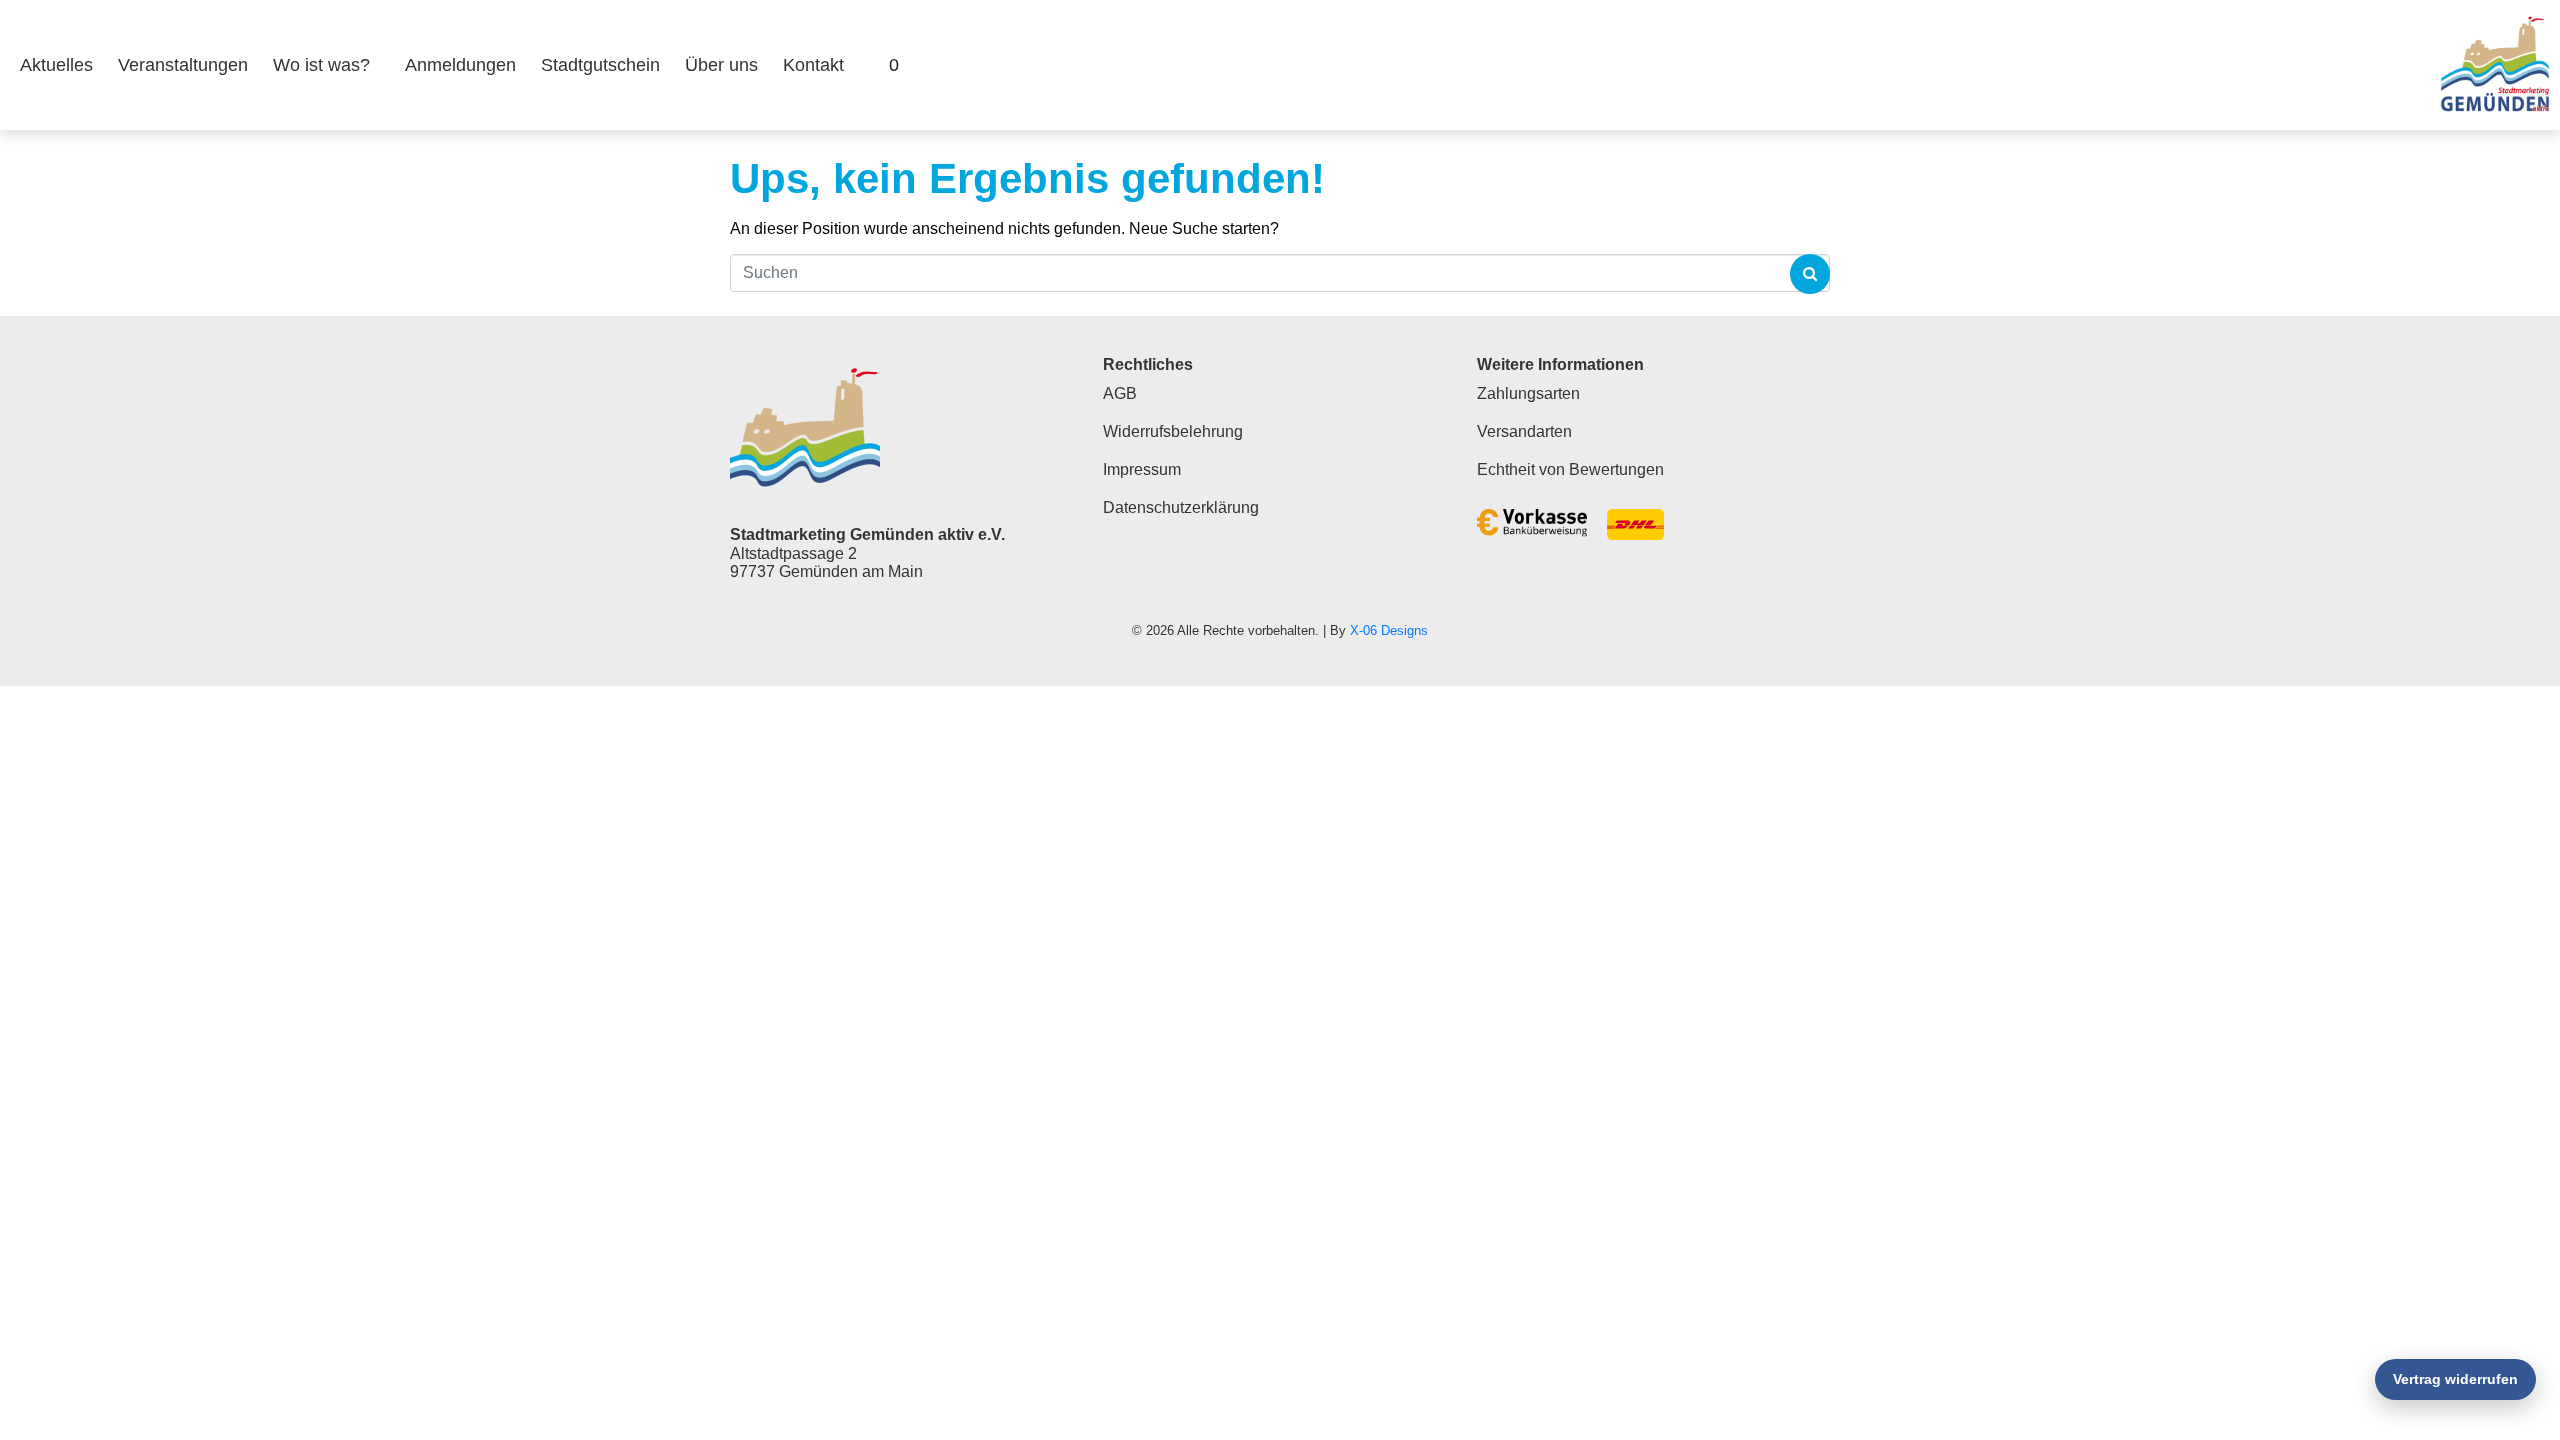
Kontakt (813, 65)
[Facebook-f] (2333, 65)
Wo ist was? (321, 65)
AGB (1120, 393)
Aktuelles (56, 65)
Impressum (1142, 469)
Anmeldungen (460, 65)
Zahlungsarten (1528, 393)
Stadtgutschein (600, 65)
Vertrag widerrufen (2455, 1379)
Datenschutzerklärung (1181, 507)
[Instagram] (2386, 65)
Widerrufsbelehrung (1173, 431)
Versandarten (1524, 431)
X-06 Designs (1389, 630)
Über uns (721, 65)
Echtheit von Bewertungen (1570, 469)
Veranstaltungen (183, 65)
